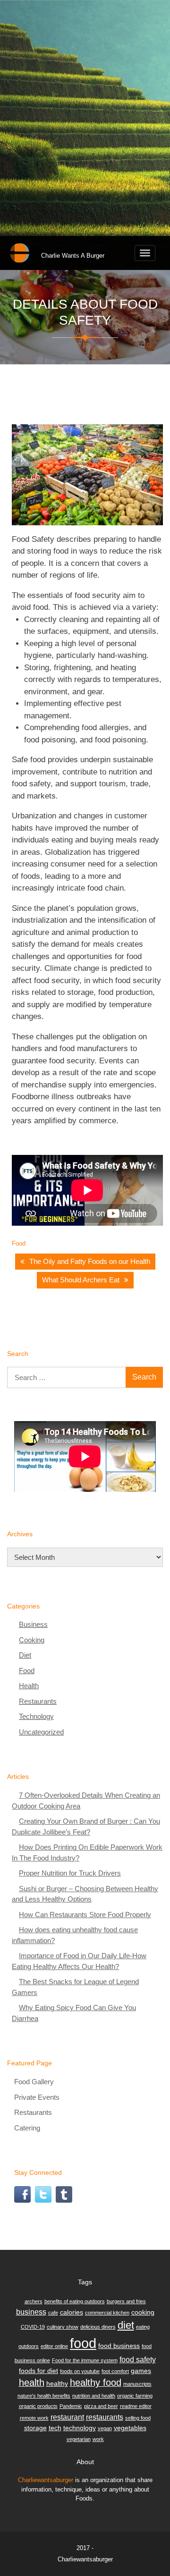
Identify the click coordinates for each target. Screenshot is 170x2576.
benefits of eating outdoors (75, 2301)
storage (35, 2428)
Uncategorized (41, 1732)
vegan (105, 2428)
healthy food (96, 2382)
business (31, 2312)
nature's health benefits (44, 2396)
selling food (138, 2418)
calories (72, 2312)
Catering (27, 2128)
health (32, 2382)
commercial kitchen (107, 2313)
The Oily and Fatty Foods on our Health (90, 1261)
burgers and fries (126, 2301)
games (141, 2371)
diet (126, 2325)
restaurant (67, 2417)
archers (34, 2301)
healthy (57, 2383)
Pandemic (71, 2406)
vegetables (130, 2428)
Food (19, 1243)
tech (55, 2428)
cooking (143, 2312)
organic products (38, 2406)
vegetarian (79, 2439)
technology (80, 2428)
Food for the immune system (85, 2360)
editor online (54, 2346)
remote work (34, 2418)
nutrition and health (94, 2396)
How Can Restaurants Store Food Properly (85, 1915)
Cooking (32, 1640)
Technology (36, 1716)
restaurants (105, 2417)
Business (33, 1624)
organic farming (135, 2396)
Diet (25, 1655)
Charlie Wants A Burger (73, 256)
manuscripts (137, 2384)
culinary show (63, 2327)
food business (119, 2346)
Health (29, 1686)
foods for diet (38, 2371)
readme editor (136, 2406)
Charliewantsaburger (46, 2480)
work (98, 2439)
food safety (138, 2359)
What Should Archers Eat (81, 1280)
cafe (53, 2313)
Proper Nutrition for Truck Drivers (70, 1873)
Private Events (37, 2097)
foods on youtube (80, 2371)
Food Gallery (34, 2082)
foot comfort (115, 2371)
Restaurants (38, 1701)
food (83, 2343)
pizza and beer (101, 2406)
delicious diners (98, 2327)
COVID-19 (33, 2327)
